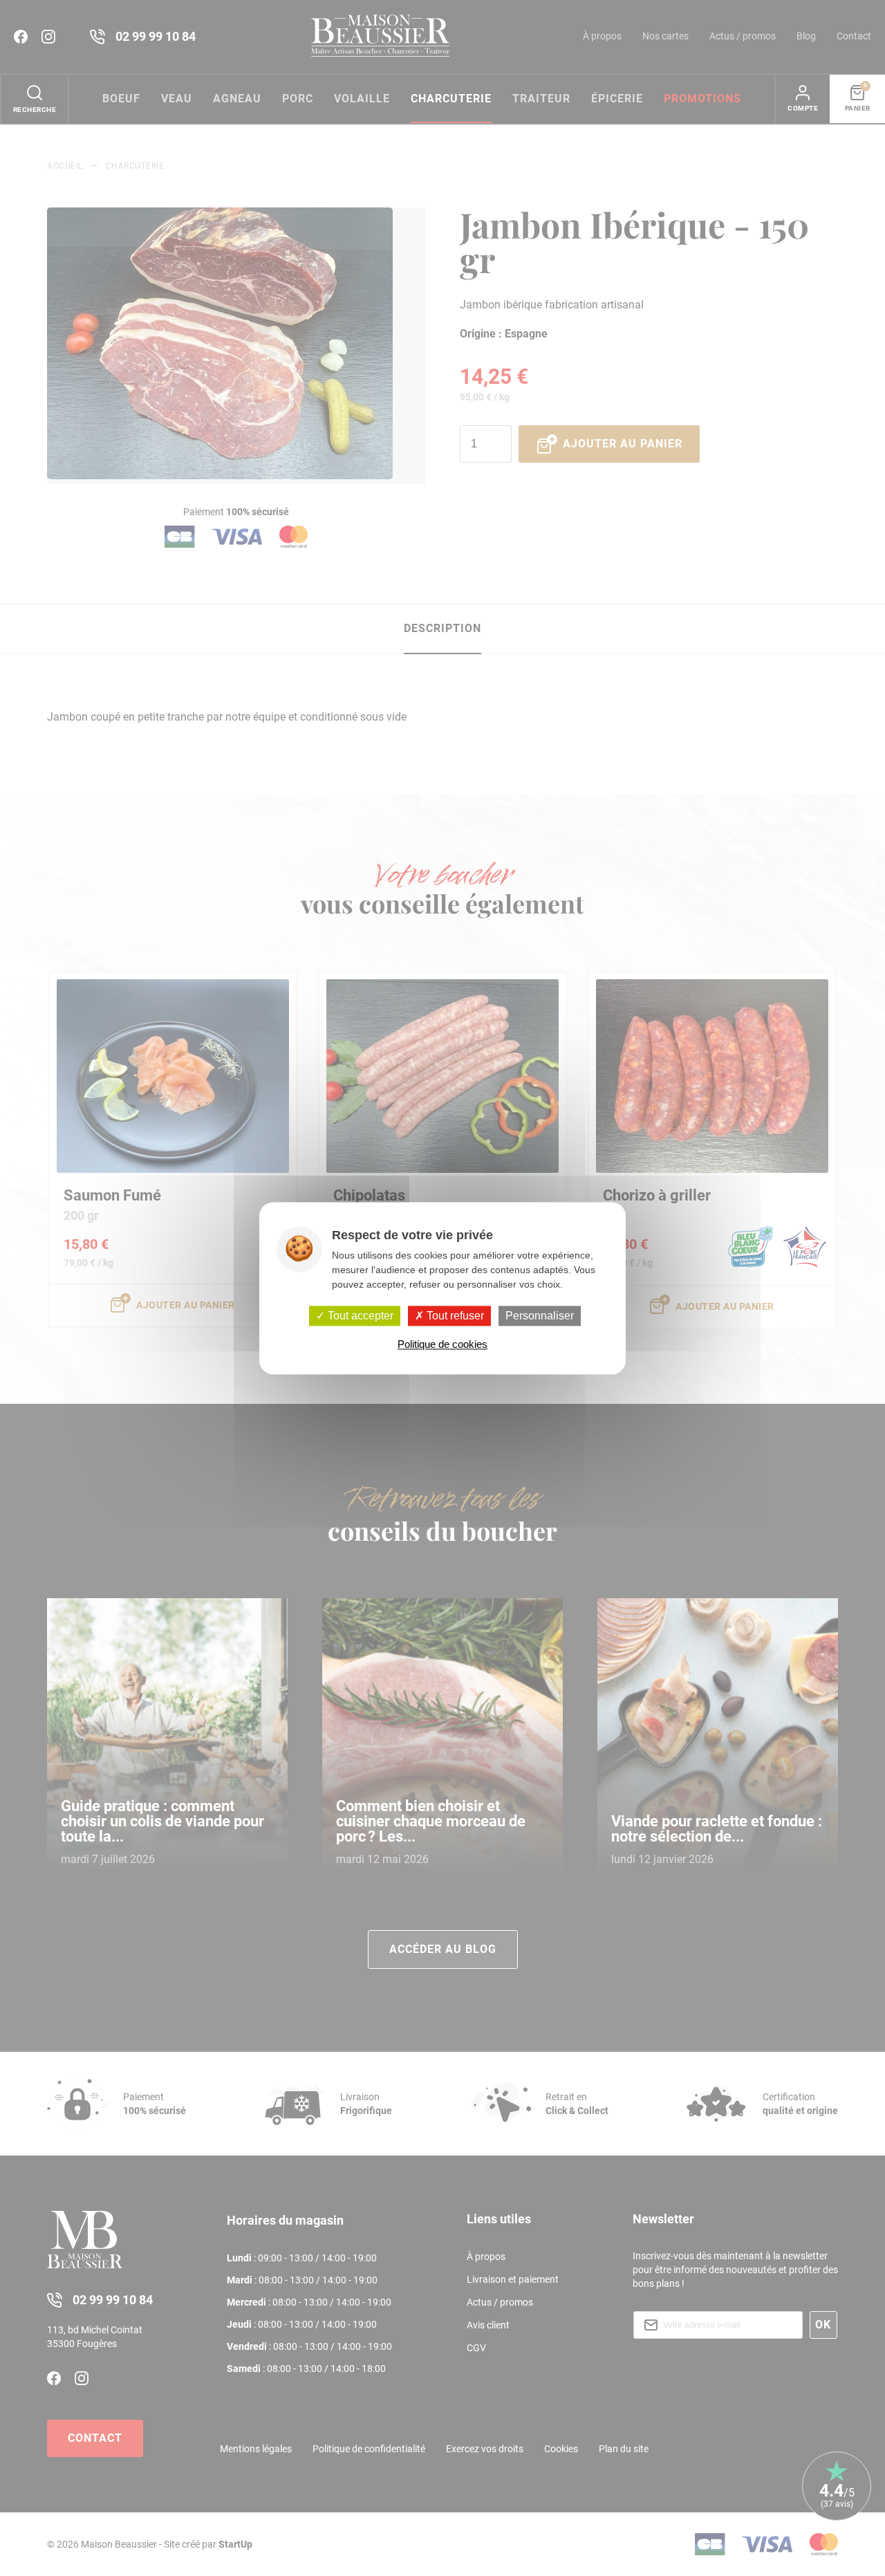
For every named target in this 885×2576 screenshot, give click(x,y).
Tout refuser (454, 1316)
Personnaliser (540, 1316)
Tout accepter (359, 1316)
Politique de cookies (442, 1344)
